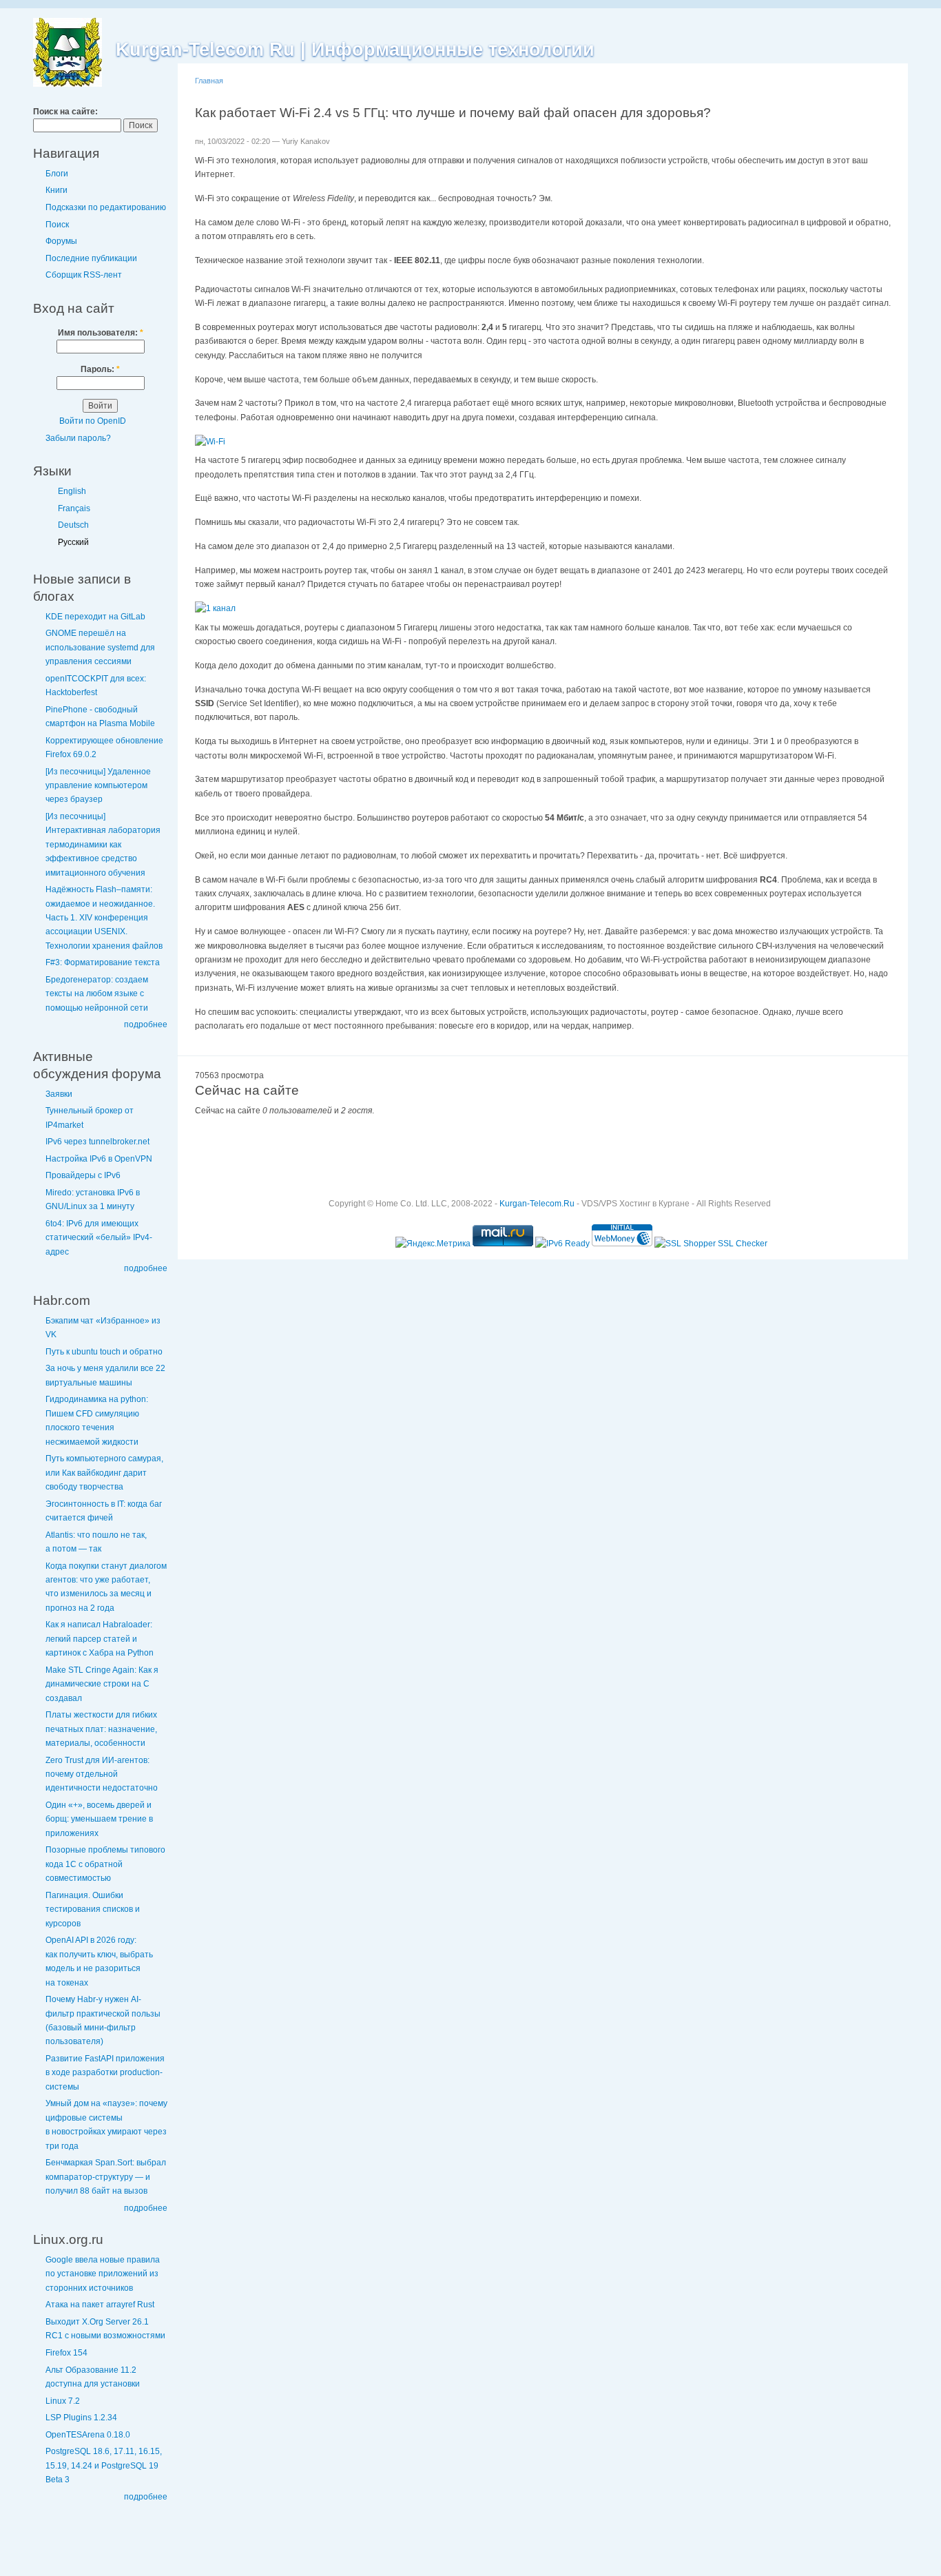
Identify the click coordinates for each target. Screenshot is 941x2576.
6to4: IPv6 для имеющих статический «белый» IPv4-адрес (99, 1238)
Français (74, 508)
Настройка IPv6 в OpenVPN (99, 1159)
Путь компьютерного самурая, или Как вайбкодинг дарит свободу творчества (104, 1473)
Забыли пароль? (78, 438)
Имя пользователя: (101, 333)
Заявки (59, 1094)
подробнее (146, 1024)
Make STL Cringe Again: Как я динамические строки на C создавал (102, 1684)
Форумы (61, 241)
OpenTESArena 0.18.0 (88, 2435)
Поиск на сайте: (65, 112)
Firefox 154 (66, 2353)
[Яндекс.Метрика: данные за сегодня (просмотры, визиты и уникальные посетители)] (433, 1244)
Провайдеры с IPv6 (83, 1175)
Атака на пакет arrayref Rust (100, 2305)
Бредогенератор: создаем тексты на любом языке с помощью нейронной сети (97, 994)
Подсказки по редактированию (106, 207)
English (72, 491)
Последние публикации (91, 258)
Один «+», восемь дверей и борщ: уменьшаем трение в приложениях (99, 1819)
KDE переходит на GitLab (95, 617)
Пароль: (100, 369)
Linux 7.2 (63, 2401)
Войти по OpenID (93, 421)
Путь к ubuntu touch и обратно (104, 1352)
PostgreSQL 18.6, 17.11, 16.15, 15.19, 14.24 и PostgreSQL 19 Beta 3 (104, 2465)
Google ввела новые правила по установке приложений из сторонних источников (103, 2274)
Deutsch (73, 525)
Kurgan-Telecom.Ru (537, 1204)
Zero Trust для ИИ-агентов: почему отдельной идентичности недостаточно (102, 1774)
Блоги (57, 174)
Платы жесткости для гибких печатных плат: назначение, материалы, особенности (101, 1729)
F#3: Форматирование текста (103, 962)
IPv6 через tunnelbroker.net (97, 1142)
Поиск (57, 225)
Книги (56, 190)
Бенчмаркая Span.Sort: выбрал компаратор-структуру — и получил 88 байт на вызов (106, 2177)
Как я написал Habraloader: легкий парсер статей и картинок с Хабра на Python (100, 1639)
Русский (73, 542)
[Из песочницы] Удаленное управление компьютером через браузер (98, 786)
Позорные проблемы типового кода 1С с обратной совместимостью (105, 1864)
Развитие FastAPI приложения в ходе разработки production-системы (105, 2073)
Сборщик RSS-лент (84, 275)
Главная (209, 81)
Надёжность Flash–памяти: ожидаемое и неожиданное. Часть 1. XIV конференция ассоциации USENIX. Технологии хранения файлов (104, 918)
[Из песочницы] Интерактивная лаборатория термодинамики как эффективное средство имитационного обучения (103, 845)
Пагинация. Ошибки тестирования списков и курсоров (93, 1909)
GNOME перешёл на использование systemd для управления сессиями (100, 647)
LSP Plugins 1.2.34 (81, 2418)
